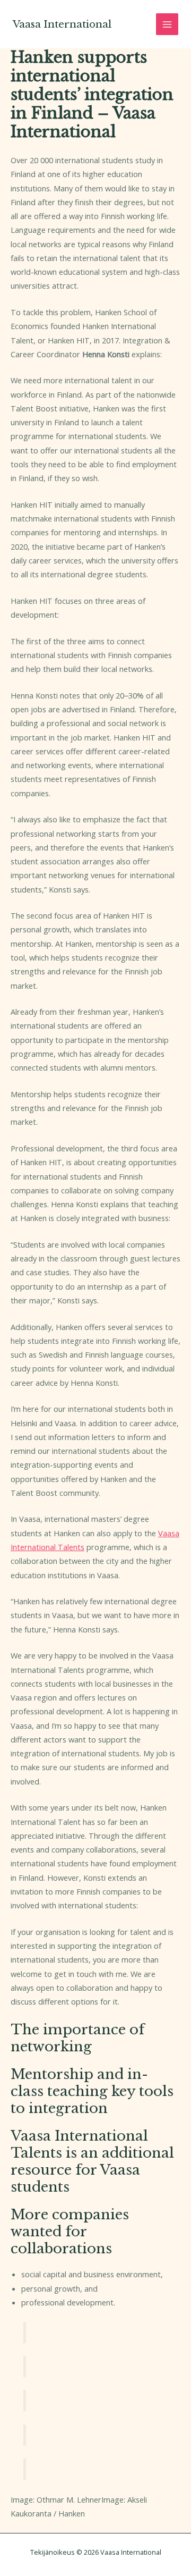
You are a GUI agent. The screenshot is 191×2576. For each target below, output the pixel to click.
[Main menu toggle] (167, 24)
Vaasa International (62, 24)
